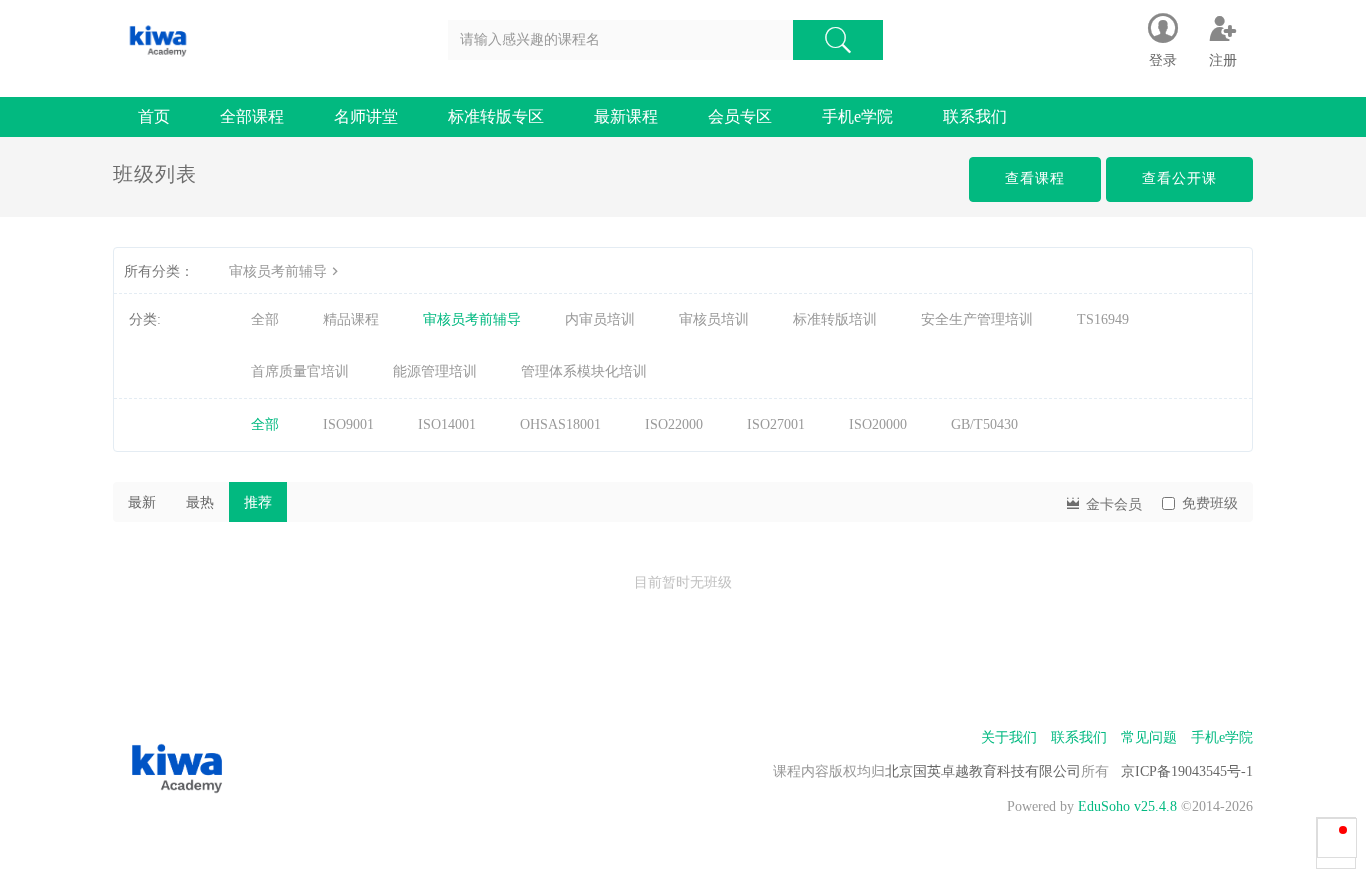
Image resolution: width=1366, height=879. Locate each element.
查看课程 (1035, 178)
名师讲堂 (366, 116)
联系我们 (975, 116)
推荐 (258, 502)
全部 (265, 319)
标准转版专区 (496, 116)
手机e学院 (857, 116)
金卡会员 (1112, 504)
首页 (154, 116)
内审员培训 (600, 319)
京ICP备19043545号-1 (1187, 771)
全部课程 (252, 116)
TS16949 (1103, 319)
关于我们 (1009, 737)
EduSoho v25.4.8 (1127, 806)
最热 (200, 502)
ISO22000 (674, 424)
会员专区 (740, 116)
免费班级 (1210, 503)
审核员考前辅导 (278, 271)
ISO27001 (776, 424)
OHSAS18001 (560, 424)
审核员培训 (714, 319)
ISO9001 (348, 424)
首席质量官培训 (300, 371)
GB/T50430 (984, 424)
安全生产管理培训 (977, 319)
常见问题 (1149, 737)
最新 (142, 502)
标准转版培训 (835, 319)
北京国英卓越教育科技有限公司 (983, 771)
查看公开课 (1179, 178)
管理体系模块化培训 (584, 371)
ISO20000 (878, 424)
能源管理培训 (435, 371)
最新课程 (626, 116)
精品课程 (351, 319)
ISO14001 (447, 424)
